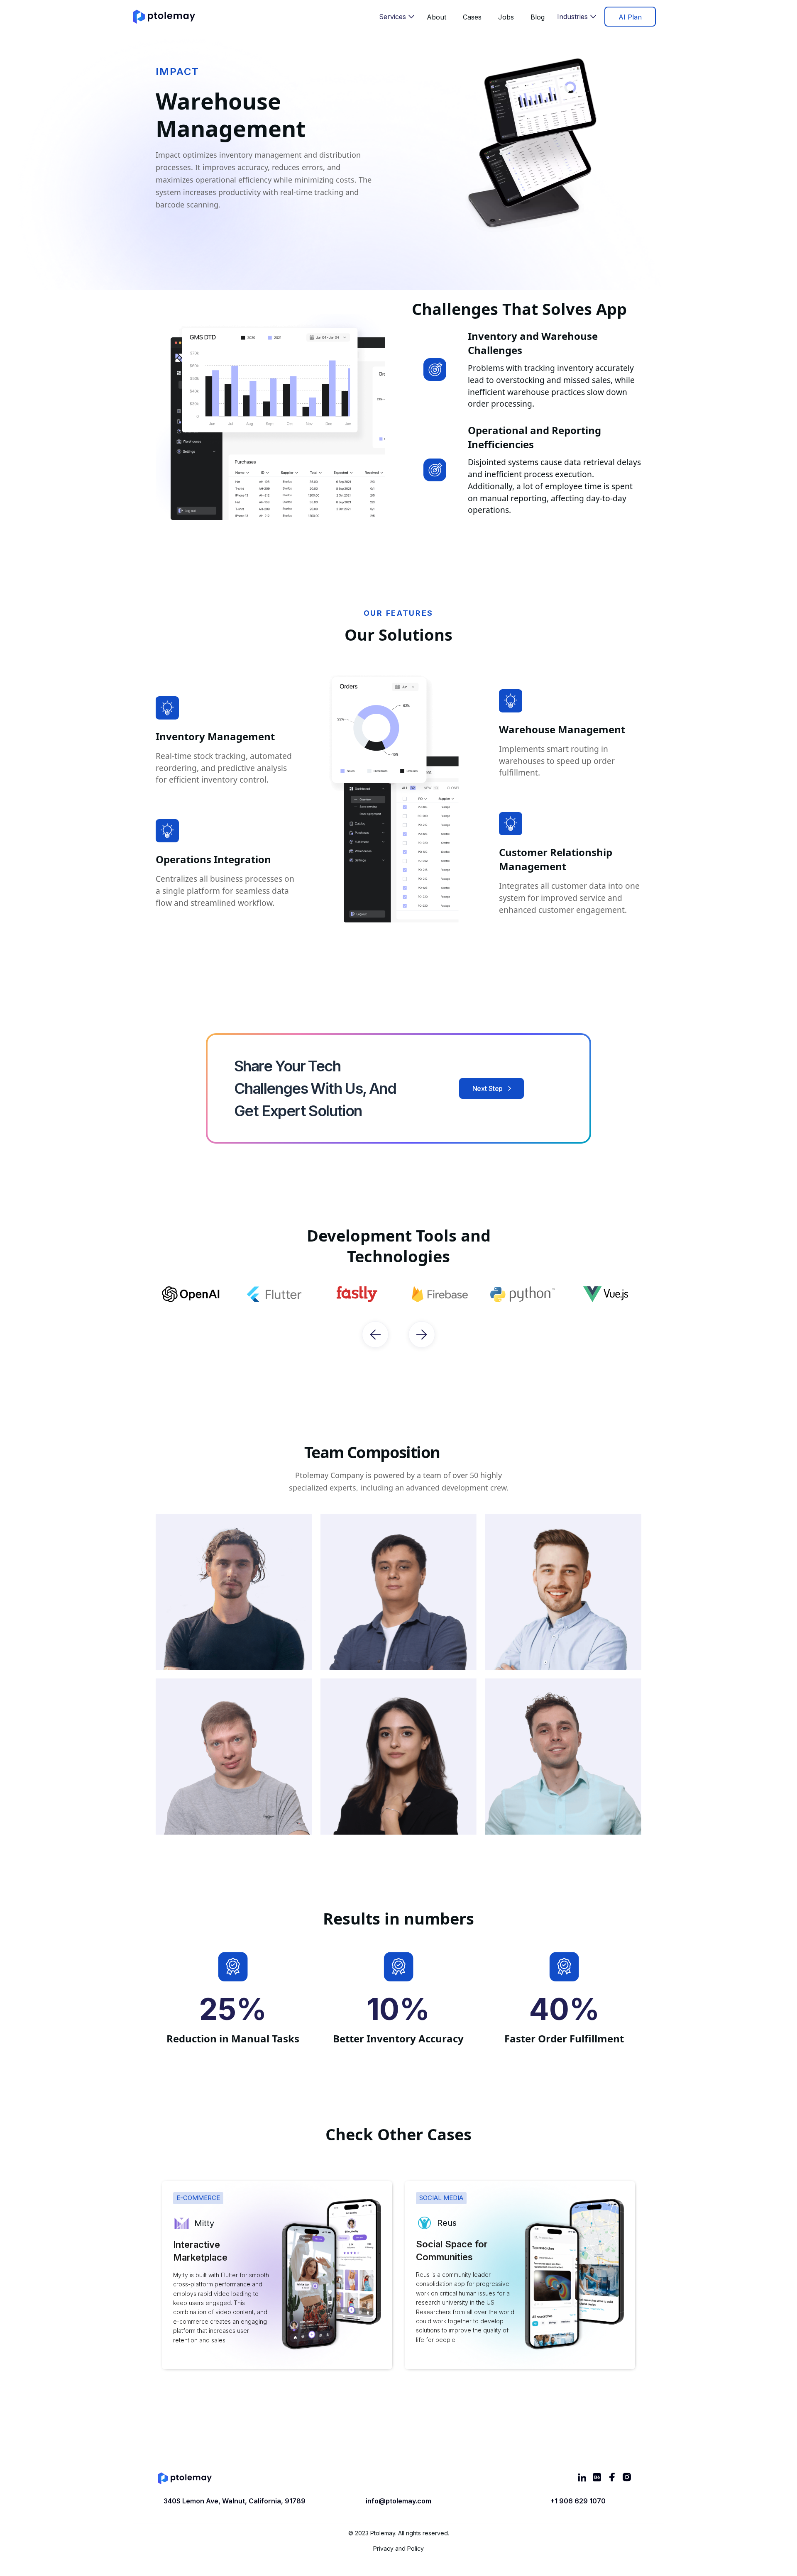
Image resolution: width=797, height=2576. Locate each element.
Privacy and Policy (398, 2548)
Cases (472, 17)
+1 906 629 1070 (578, 2501)
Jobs (506, 17)
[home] (164, 17)
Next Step (488, 1088)
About (436, 17)
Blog (538, 17)
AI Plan (630, 17)
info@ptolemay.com (398, 2501)
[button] (397, 17)
